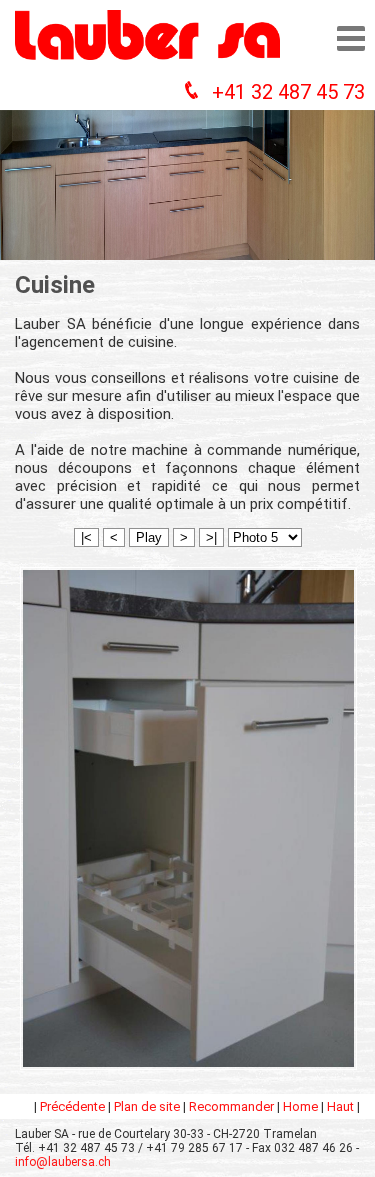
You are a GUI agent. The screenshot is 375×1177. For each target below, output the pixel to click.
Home (300, 1106)
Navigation (351, 38)
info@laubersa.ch (63, 1162)
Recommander (231, 1106)
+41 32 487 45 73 (288, 92)
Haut (340, 1106)
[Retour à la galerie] (188, 1070)
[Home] (147, 65)
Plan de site (147, 1106)
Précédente (72, 1106)
